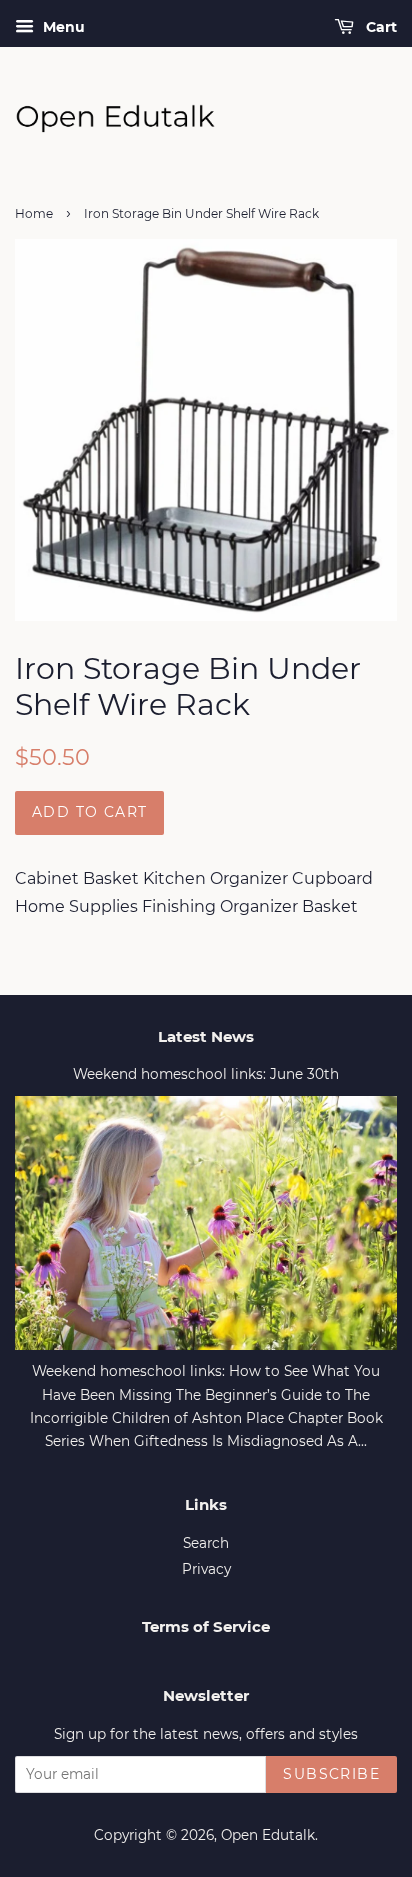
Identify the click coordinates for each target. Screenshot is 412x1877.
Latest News (206, 1036)
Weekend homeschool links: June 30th (206, 1074)
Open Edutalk (268, 1835)
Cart (379, 27)
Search (206, 1543)
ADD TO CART (89, 812)
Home (34, 213)
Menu (62, 27)
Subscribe (331, 1774)
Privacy (206, 1569)
